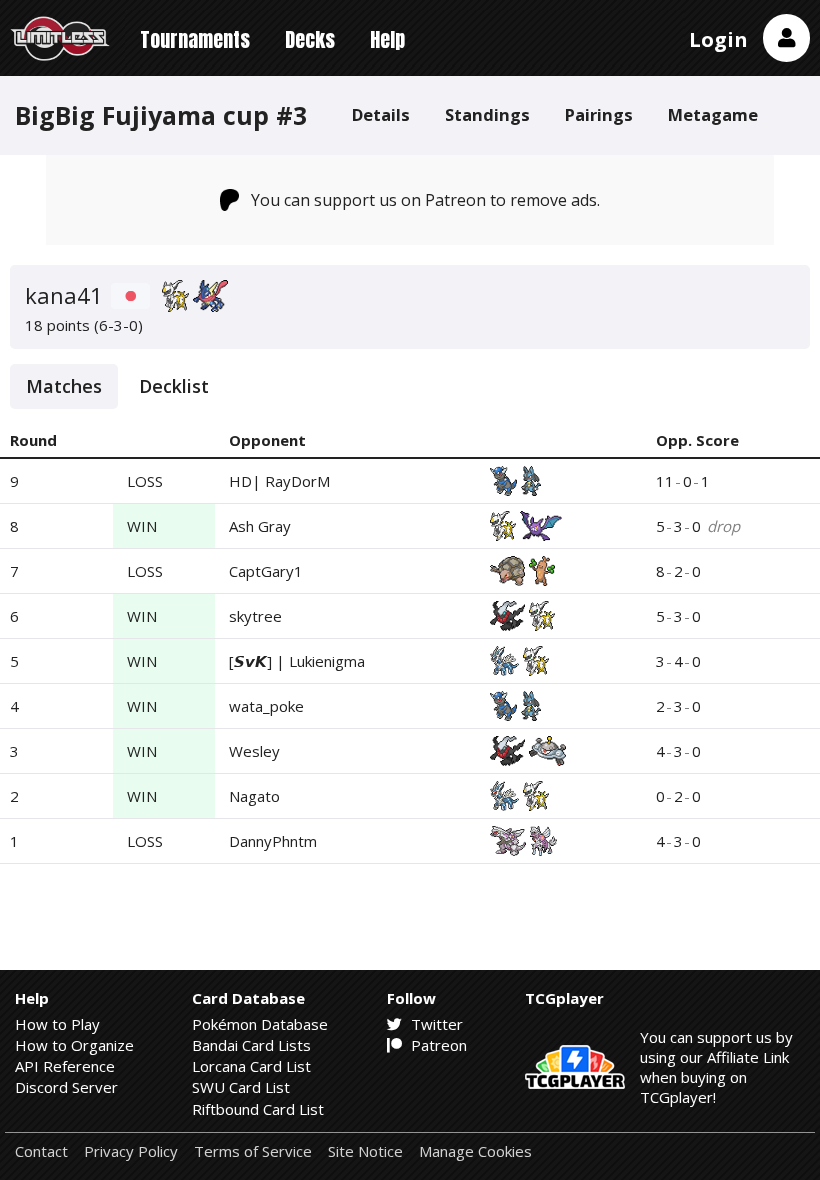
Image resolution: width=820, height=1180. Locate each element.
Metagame (713, 114)
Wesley (254, 751)
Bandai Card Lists (251, 1045)
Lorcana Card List (251, 1066)
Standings (487, 114)
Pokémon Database (260, 1024)
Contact (41, 1151)
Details (381, 114)
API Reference (65, 1066)
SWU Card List (241, 1087)
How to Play (57, 1024)
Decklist (174, 386)
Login (718, 39)
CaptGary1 (266, 571)
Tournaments (195, 39)
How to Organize (74, 1045)
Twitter (435, 1024)
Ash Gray (260, 526)
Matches (64, 386)
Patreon (437, 1045)
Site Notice (365, 1151)
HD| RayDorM (279, 481)
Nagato (254, 796)
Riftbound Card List (258, 1109)
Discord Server (66, 1087)
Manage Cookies (475, 1151)
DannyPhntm (273, 841)
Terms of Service (253, 1151)
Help (387, 39)
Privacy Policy (131, 1151)
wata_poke (266, 706)
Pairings (599, 114)
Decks (310, 39)
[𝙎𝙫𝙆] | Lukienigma (297, 661)
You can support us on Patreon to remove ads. (425, 200)
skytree (255, 616)
